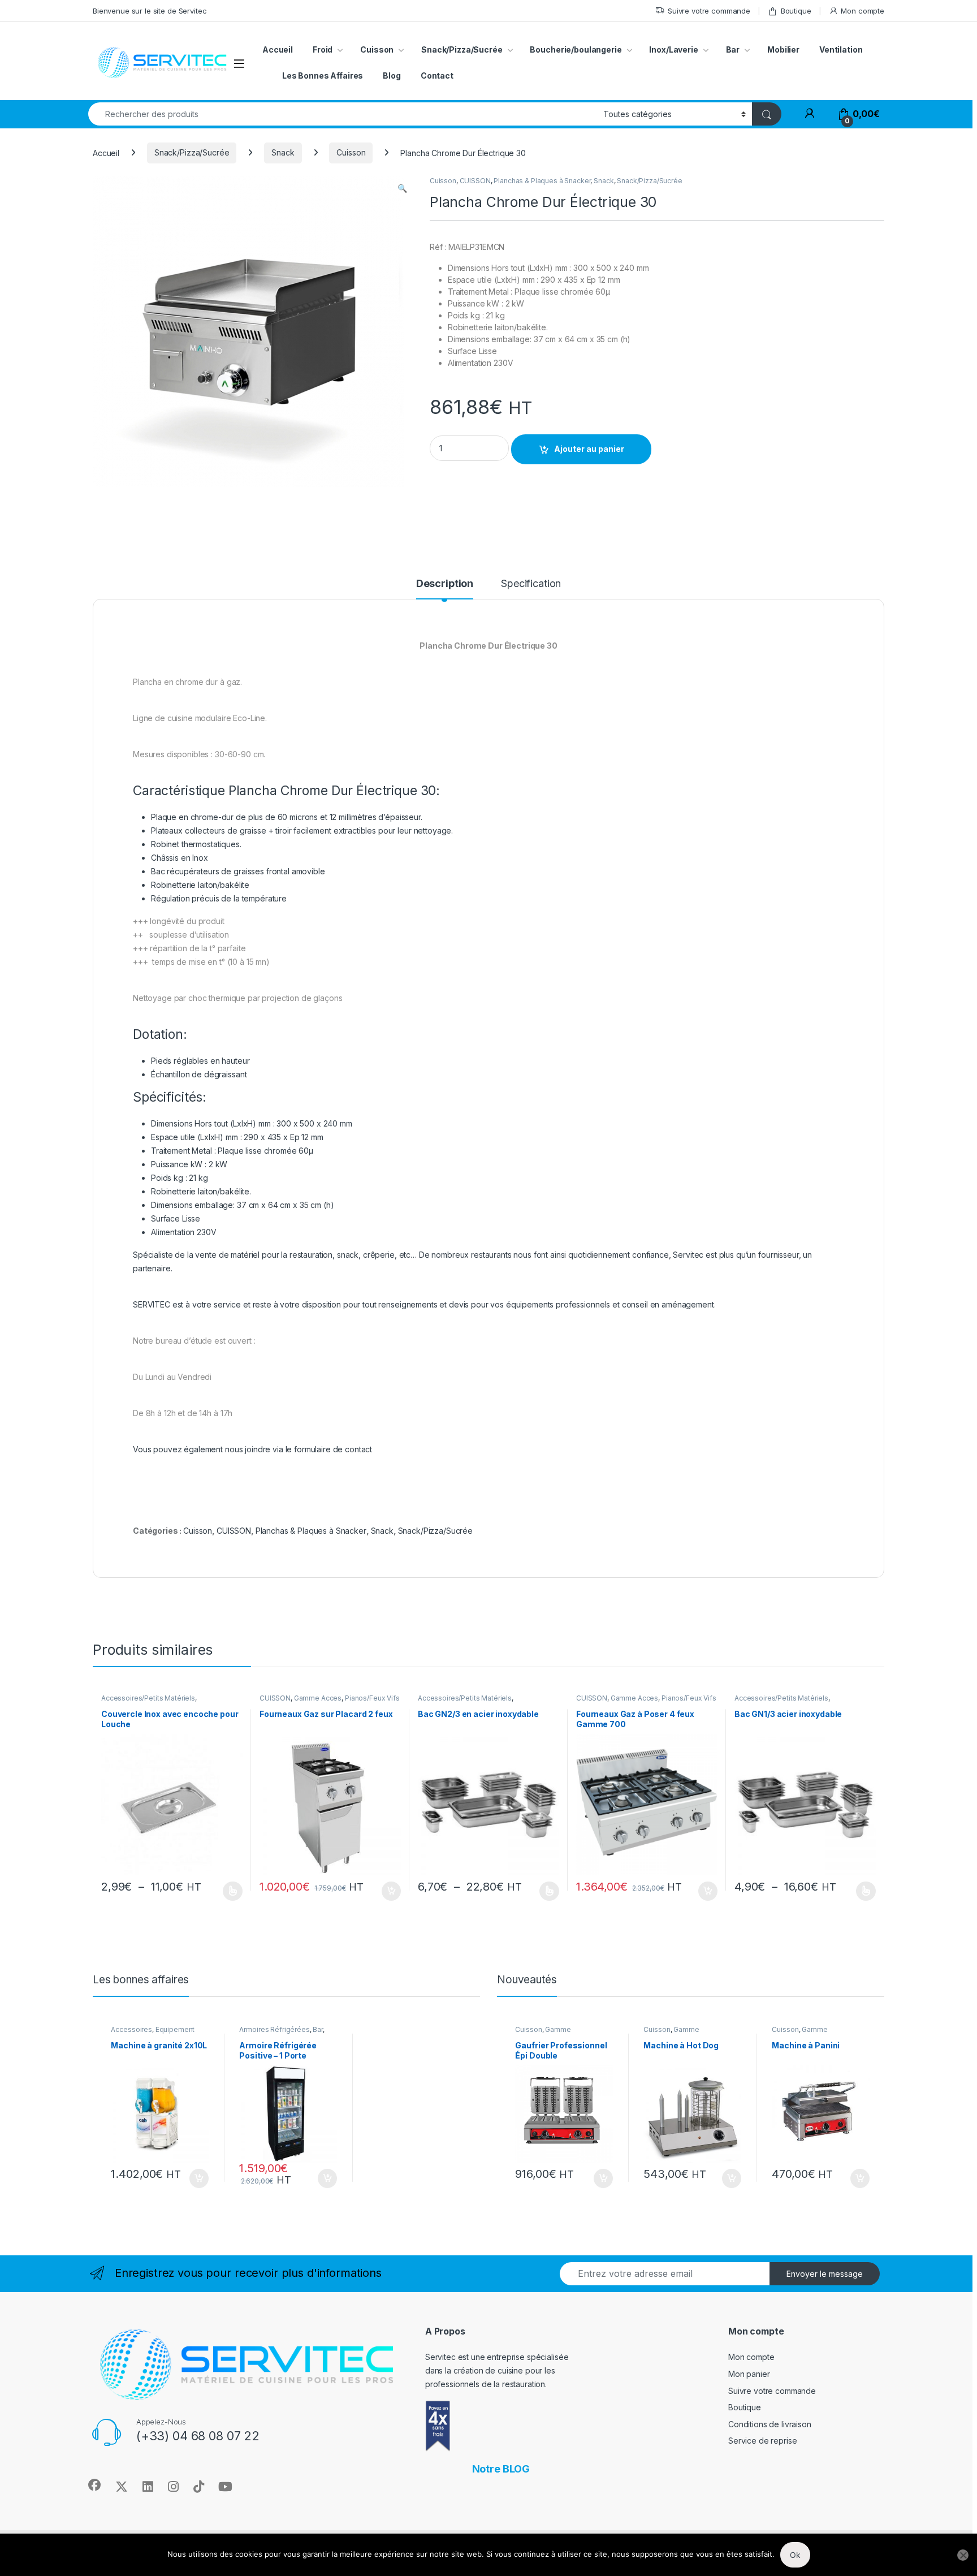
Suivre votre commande (709, 11)
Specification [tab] (531, 584)
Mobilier (783, 49)
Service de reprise (762, 2441)
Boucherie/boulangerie (576, 49)
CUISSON (475, 181)
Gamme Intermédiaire (543, 2033)
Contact (437, 75)
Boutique (796, 11)
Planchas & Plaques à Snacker (542, 181)
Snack (283, 152)
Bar (733, 49)
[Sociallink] (94, 2485)
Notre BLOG (501, 2469)
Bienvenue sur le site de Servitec (150, 11)
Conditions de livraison (770, 2424)
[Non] (963, 2555)
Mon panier (749, 2374)
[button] (402, 188)
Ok (795, 2555)
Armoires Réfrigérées (274, 2029)
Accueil (278, 49)
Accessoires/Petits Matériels (148, 1698)
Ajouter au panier (589, 449)
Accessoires (131, 2029)
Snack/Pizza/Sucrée (462, 49)
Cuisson (351, 152)
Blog (392, 75)
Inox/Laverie (673, 49)
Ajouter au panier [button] (388, 1891)
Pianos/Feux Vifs (372, 1698)
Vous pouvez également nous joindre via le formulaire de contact (252, 1449)
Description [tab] (445, 584)
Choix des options (229, 1891)
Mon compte (863, 11)
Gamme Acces (318, 1698)
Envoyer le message (825, 2274)
